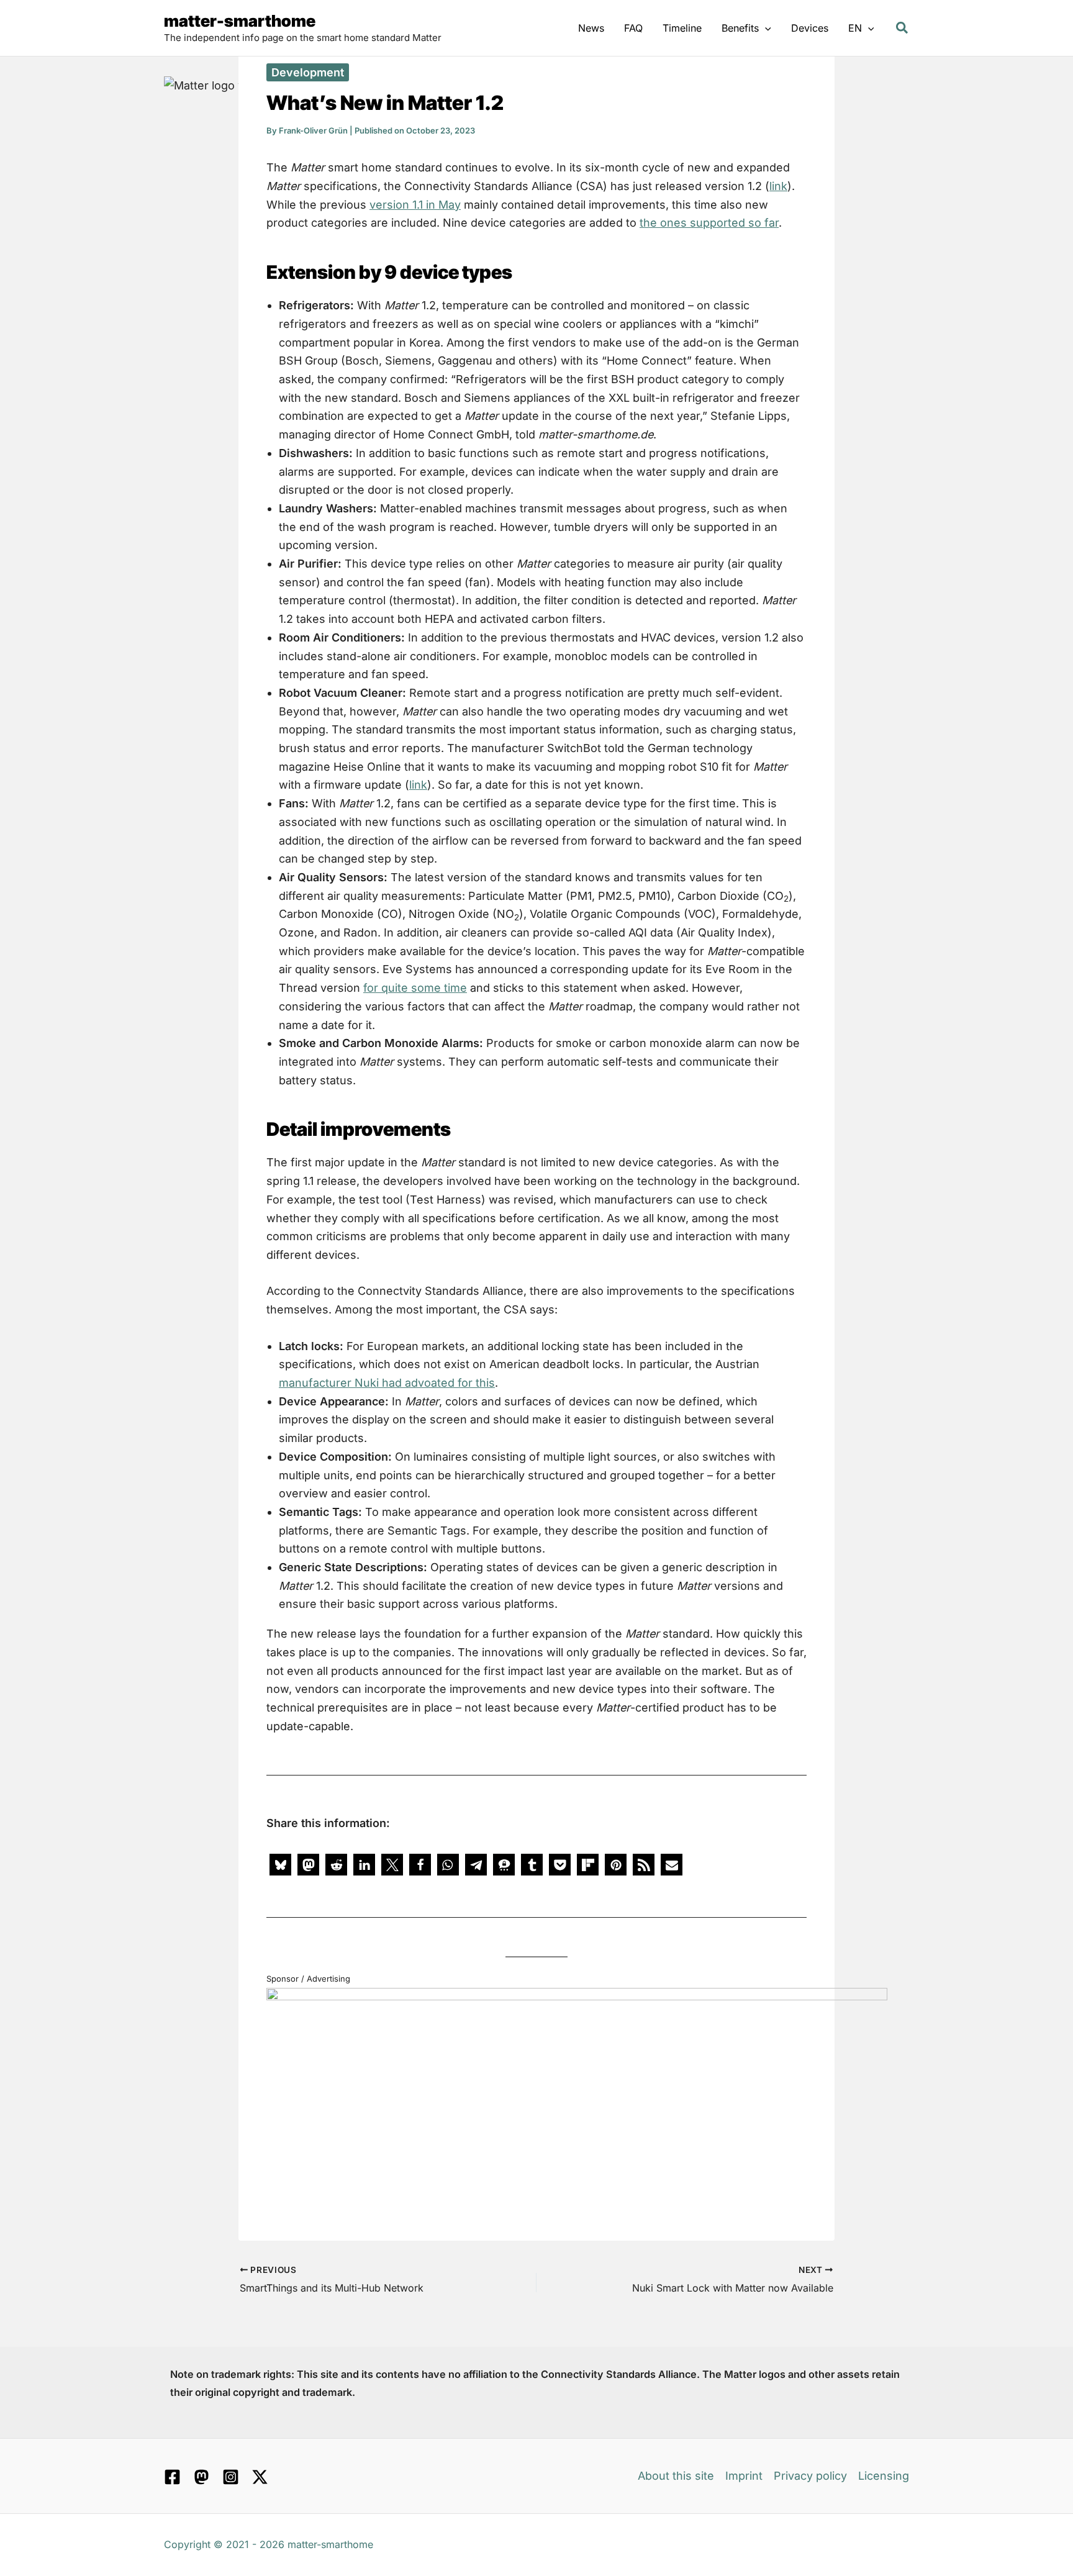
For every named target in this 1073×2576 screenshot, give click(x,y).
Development (308, 72)
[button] (765, 28)
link (778, 186)
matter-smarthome (240, 21)
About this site (676, 2476)
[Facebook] (172, 2477)
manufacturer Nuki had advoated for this (387, 1383)
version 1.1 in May (415, 205)
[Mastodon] (201, 2477)
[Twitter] (260, 2477)
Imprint (744, 2476)
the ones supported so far (709, 223)
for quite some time (415, 988)
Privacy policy (810, 2476)
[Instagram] (231, 2477)
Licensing (884, 2476)
